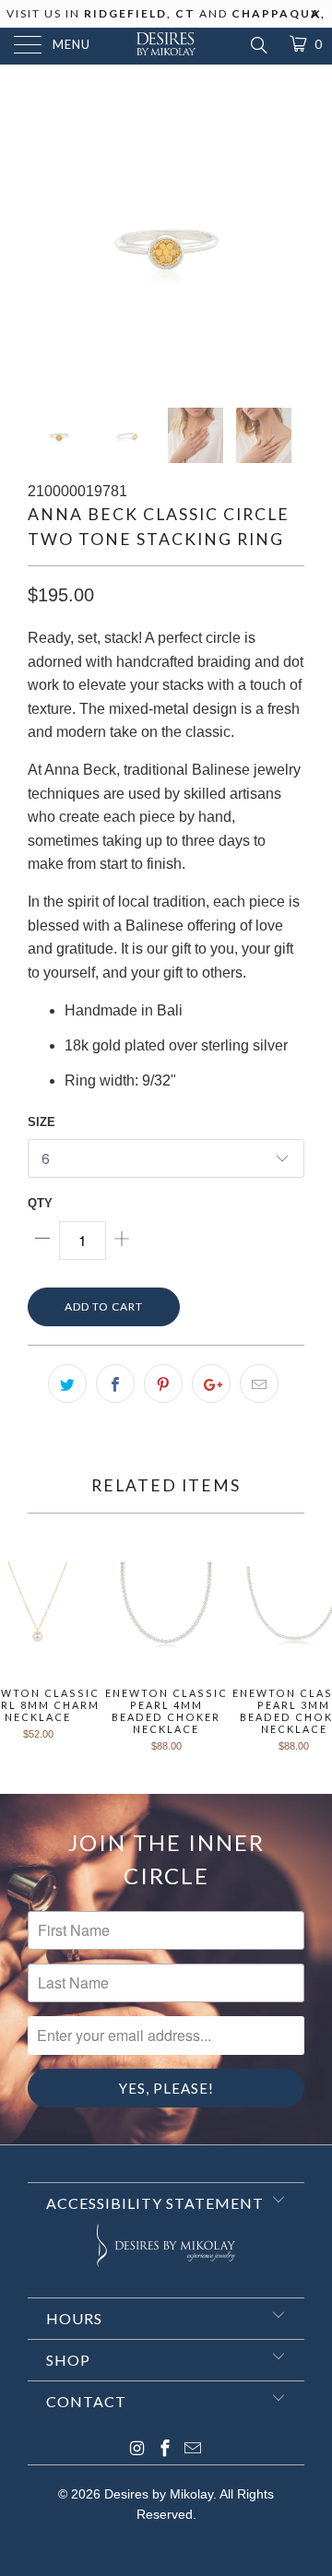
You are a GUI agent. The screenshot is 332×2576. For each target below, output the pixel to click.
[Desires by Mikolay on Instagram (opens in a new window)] (137, 2450)
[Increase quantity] (122, 1241)
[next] (287, 240)
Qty (40, 1203)
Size (41, 1122)
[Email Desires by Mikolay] (193, 2450)
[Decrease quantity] (43, 1241)
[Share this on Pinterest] (163, 1383)
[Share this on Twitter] (67, 1383)
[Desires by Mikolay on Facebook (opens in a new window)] (165, 2450)
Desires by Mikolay (159, 2494)
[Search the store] (258, 45)
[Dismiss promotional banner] (316, 19)
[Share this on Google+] (211, 1383)
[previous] (45, 240)
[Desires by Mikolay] (166, 46)
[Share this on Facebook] (115, 1383)
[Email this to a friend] (259, 1383)
